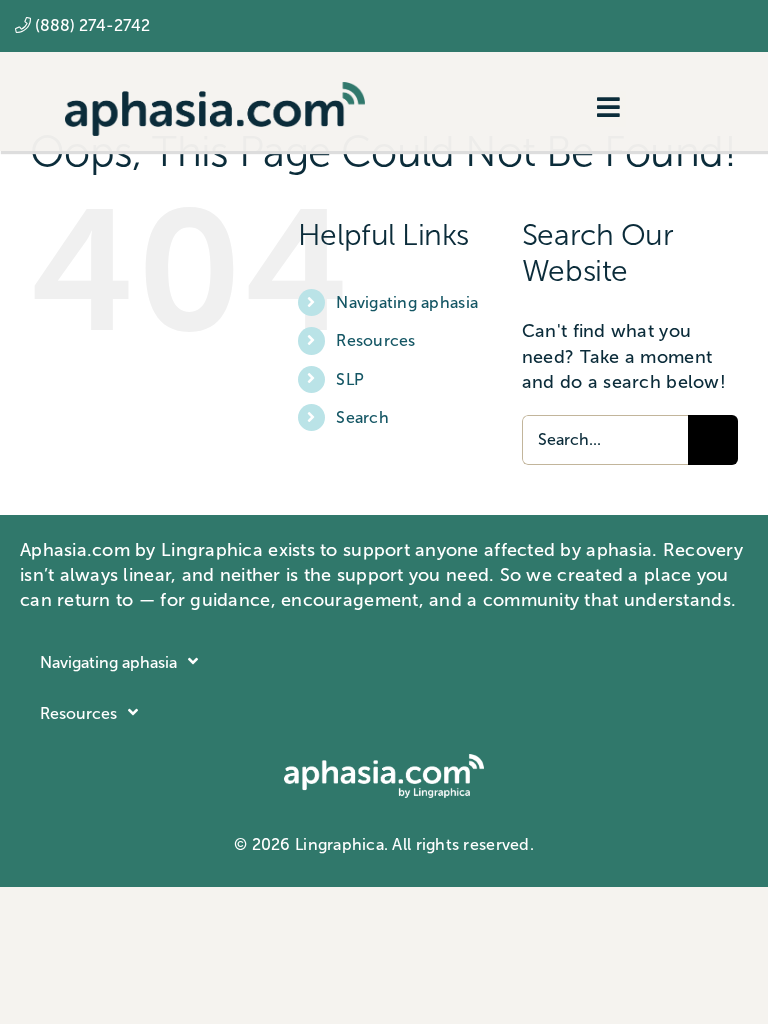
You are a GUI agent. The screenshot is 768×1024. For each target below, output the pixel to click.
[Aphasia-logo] (215, 91)
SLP (350, 379)
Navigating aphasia (407, 302)
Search (362, 417)
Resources (375, 340)
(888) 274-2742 (92, 25)
